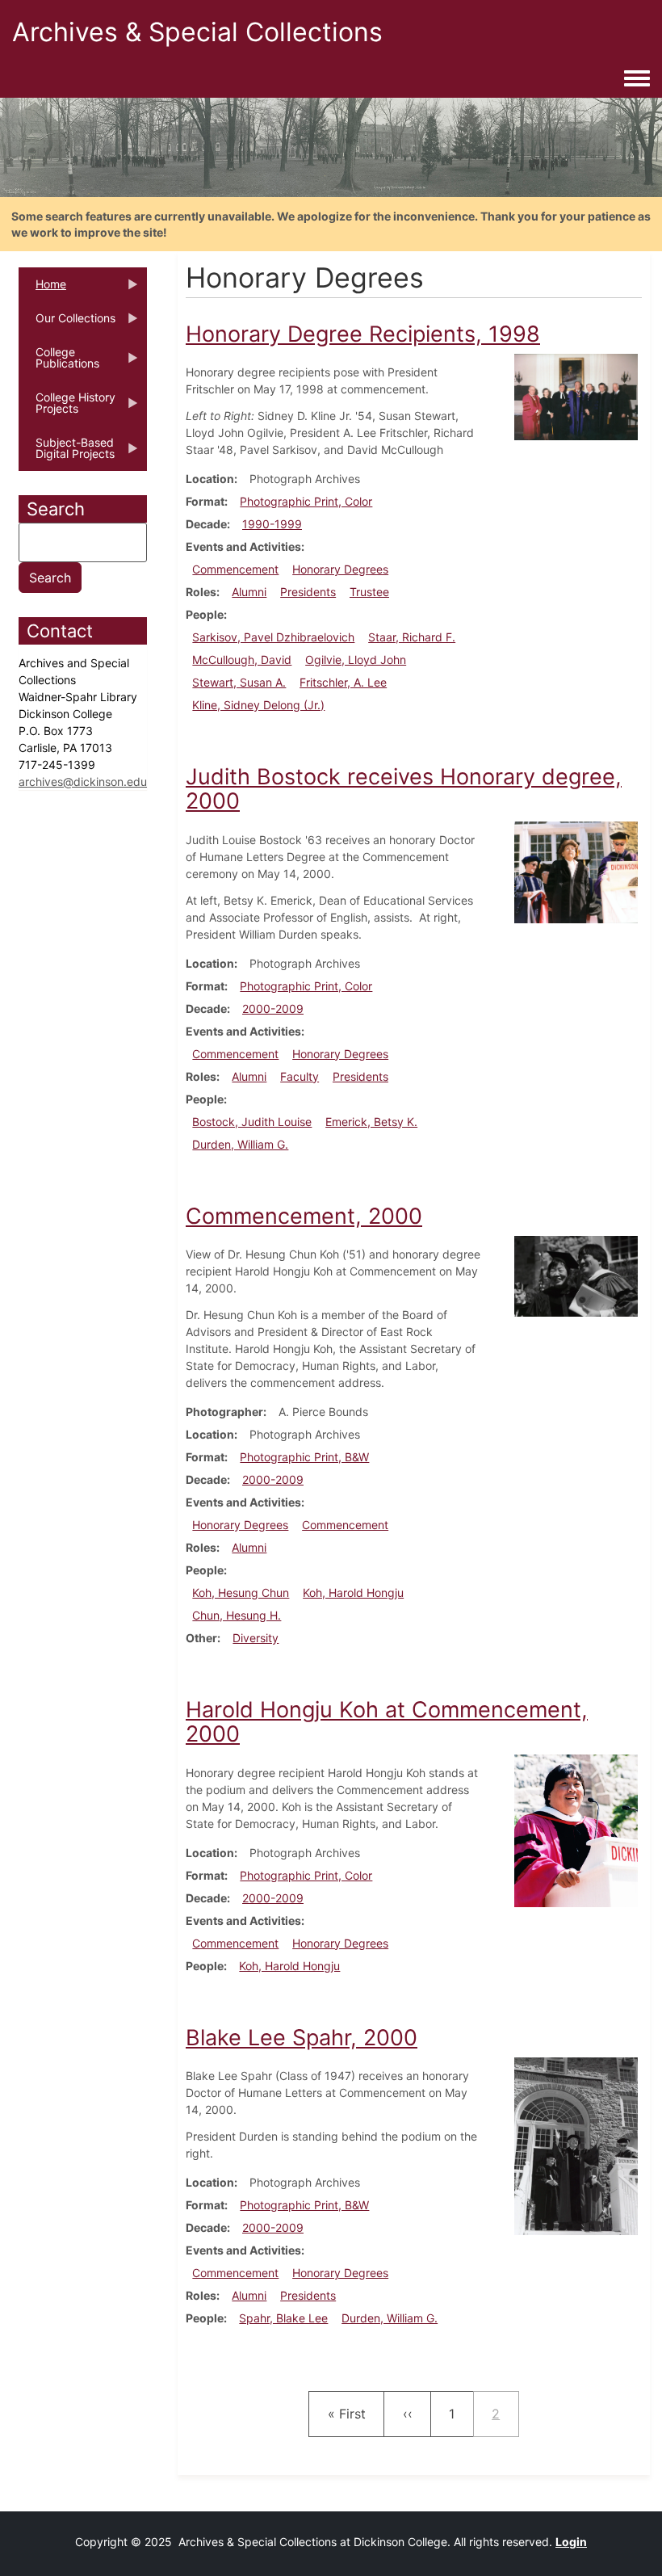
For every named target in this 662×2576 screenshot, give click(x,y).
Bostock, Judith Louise (252, 1122)
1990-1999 (272, 524)
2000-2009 (273, 1009)
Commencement (235, 569)
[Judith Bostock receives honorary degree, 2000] (576, 871)
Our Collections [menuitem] (67, 323)
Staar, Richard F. (412, 637)
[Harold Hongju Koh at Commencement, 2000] (576, 1829)
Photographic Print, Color (306, 501)
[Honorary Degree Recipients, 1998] (576, 395)
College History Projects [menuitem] (67, 408)
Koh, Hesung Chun (241, 1593)
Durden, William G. (240, 1144)
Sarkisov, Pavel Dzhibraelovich (273, 637)
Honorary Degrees (340, 569)
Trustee (369, 592)
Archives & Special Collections (197, 32)
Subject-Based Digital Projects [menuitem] (67, 453)
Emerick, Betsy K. (371, 1122)
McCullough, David (242, 660)
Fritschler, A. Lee (343, 682)
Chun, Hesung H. (237, 1615)
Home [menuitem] (42, 289)
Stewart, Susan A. (239, 682)
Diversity (256, 1638)
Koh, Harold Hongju (353, 1593)
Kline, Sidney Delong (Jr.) (258, 705)
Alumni (249, 592)
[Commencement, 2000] (576, 1275)
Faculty (300, 1076)
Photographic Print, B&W (304, 1457)
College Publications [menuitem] (59, 363)
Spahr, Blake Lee (283, 2318)
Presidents (308, 592)
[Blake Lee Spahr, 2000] (576, 2145)
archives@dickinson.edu (83, 782)
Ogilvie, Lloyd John (356, 660)
